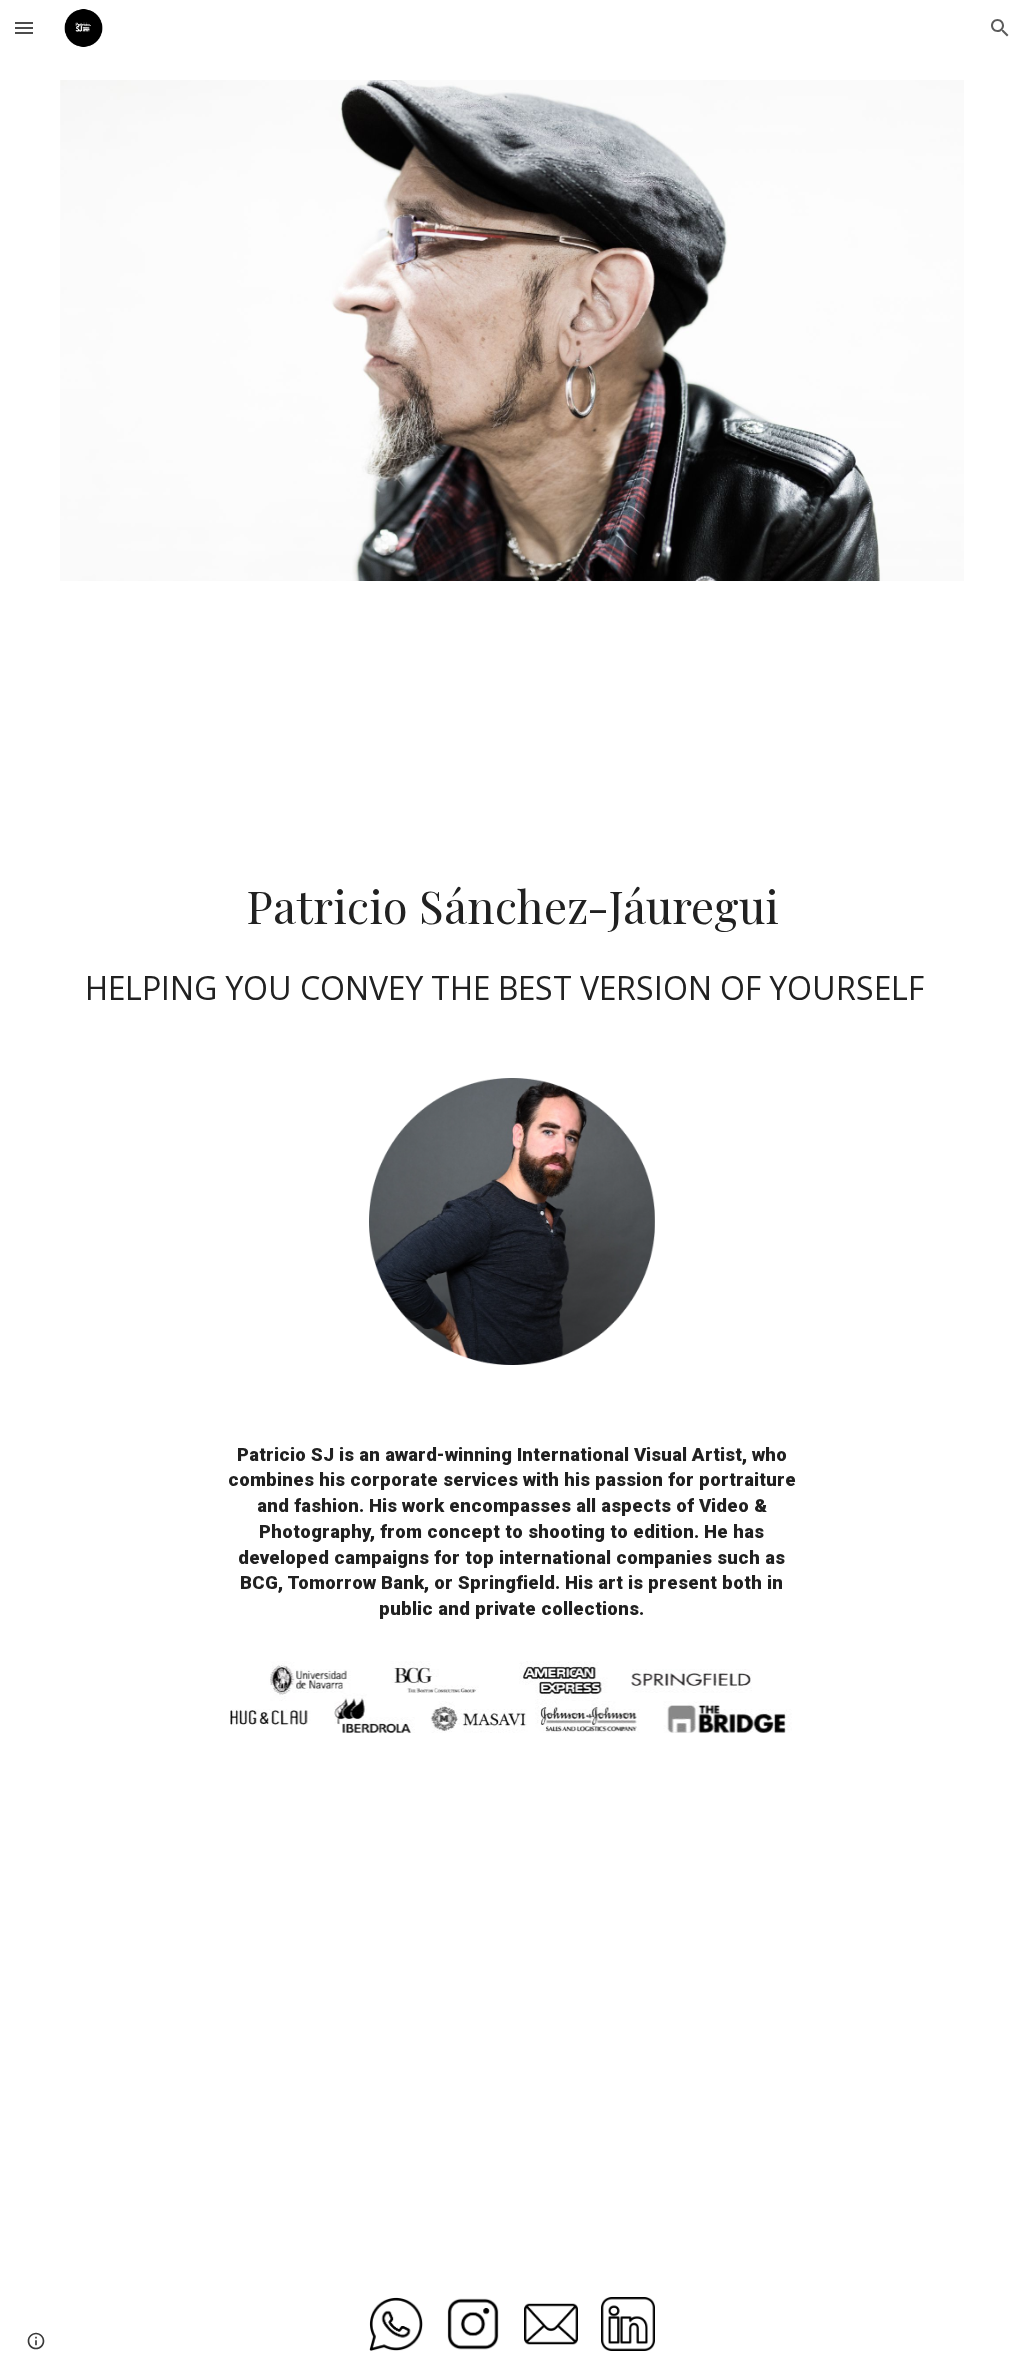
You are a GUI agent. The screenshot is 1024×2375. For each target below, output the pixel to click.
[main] (512, 905)
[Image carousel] (512, 330)
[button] (24, 27)
